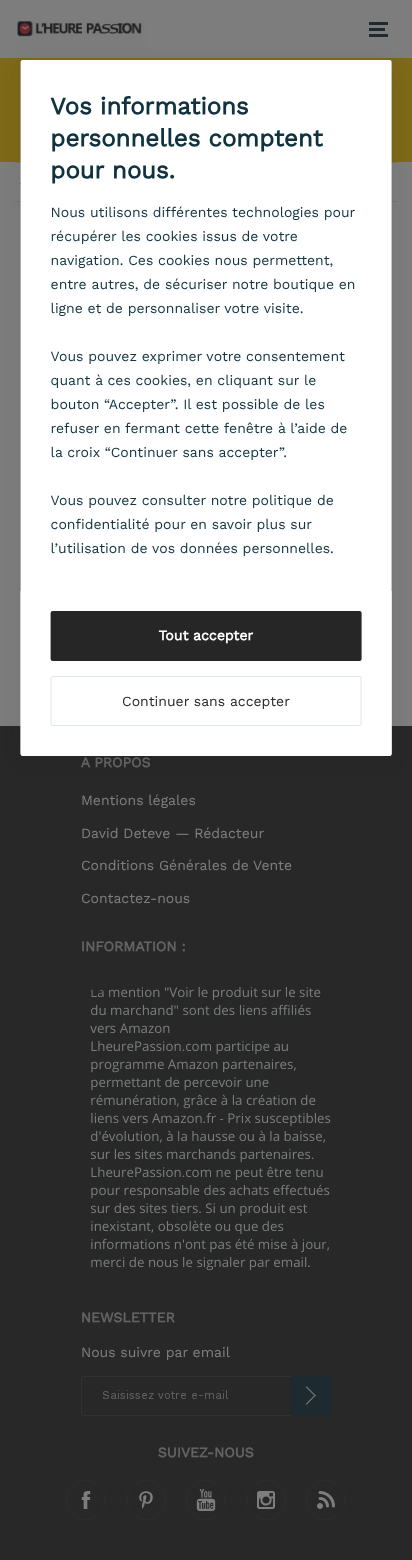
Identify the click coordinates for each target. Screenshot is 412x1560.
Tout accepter (206, 636)
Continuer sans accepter (206, 702)
